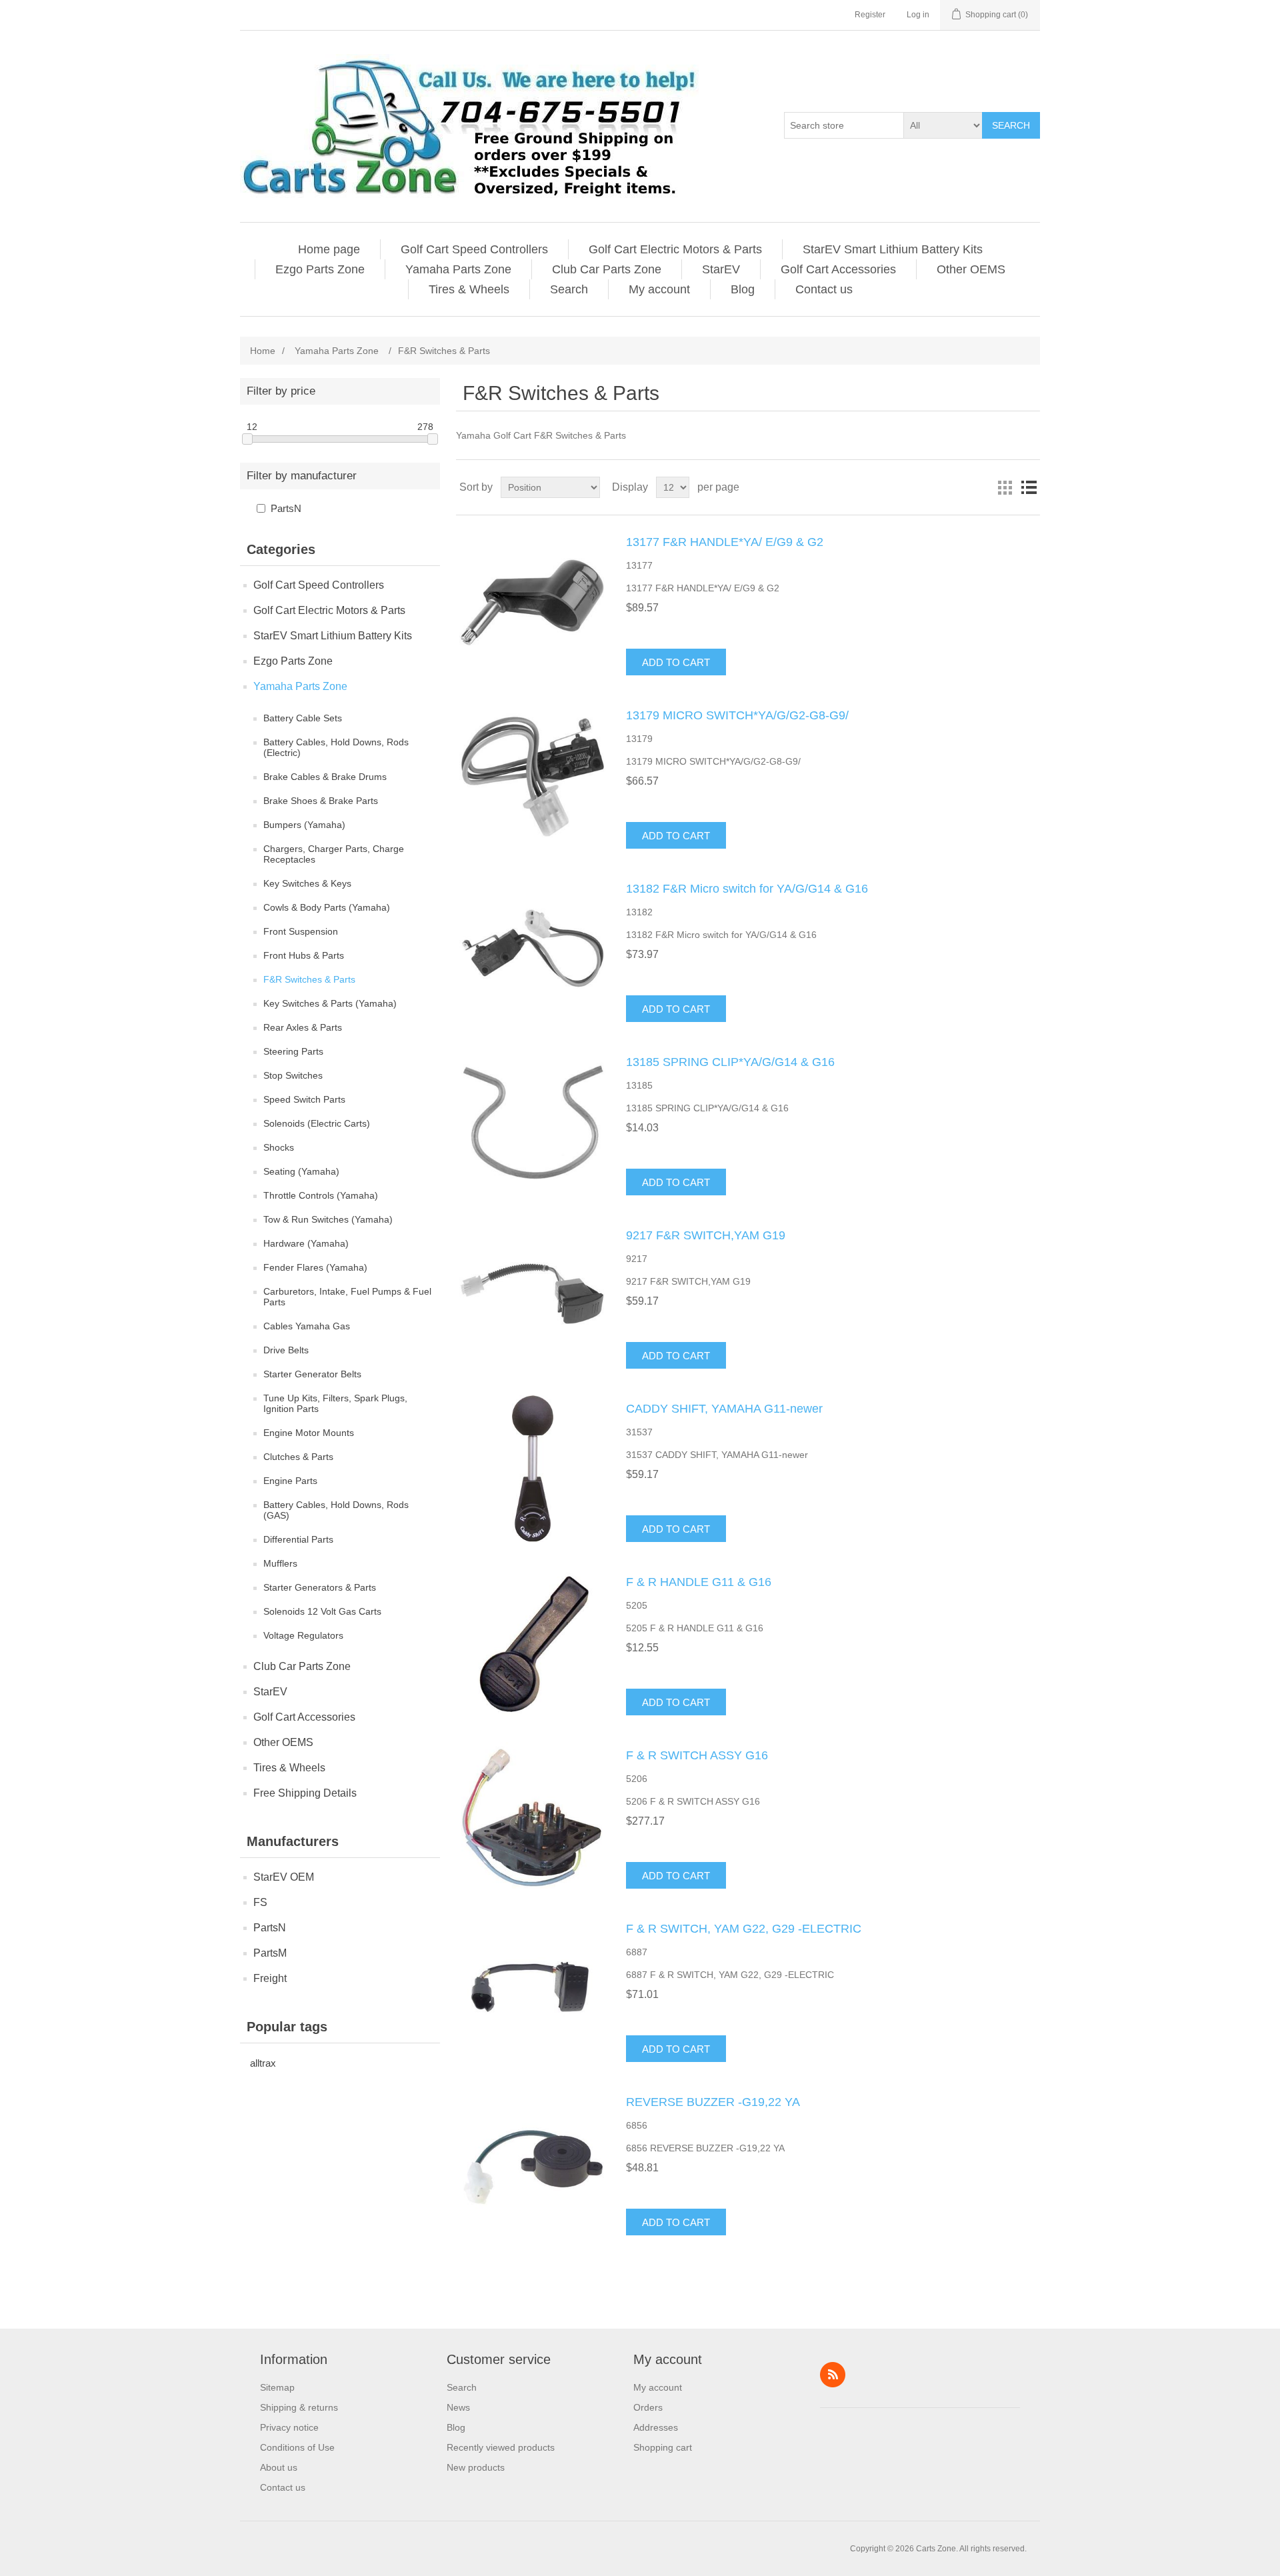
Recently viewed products (501, 2447)
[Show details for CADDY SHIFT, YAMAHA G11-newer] (533, 1469)
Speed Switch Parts (304, 1099)
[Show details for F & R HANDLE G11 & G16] (533, 1642)
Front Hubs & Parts (304, 955)
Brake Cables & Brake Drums (325, 777)
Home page (329, 249)
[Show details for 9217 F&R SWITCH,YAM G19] (533, 1295)
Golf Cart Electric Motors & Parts (675, 249)
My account (659, 289)
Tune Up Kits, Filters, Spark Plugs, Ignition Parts (335, 1403)
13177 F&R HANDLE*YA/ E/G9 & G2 (725, 542)
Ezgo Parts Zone (320, 269)
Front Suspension (301, 931)
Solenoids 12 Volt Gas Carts (322, 1611)
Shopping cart (663, 2447)
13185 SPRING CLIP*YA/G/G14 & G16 (730, 1062)
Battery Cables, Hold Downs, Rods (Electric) (336, 747)
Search (1011, 125)
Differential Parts (298, 1539)
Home (263, 351)
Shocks (279, 1147)
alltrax (263, 2063)
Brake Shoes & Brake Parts (321, 801)
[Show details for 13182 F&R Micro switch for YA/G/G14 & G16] (533, 949)
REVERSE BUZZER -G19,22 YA (713, 2102)
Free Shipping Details (305, 1793)
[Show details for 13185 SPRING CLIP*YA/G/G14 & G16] (533, 1122)
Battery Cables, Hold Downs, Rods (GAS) (336, 1510)
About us (279, 2467)
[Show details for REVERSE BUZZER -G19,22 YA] (533, 2162)
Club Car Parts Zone (607, 269)
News (458, 2407)
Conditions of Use (297, 2447)
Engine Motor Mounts (309, 1433)
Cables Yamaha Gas (307, 1326)
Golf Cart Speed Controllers (474, 249)
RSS (833, 2375)
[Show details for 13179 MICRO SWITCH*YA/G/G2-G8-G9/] (533, 775)
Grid (1005, 487)
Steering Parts (293, 1051)
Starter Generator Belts (312, 1374)
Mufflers (280, 1563)
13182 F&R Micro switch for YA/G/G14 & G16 (747, 889)
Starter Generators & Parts (320, 1587)
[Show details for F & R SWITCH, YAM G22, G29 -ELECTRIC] (533, 1989)
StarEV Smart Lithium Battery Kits (893, 249)
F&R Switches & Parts (309, 979)
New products (476, 2467)
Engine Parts (290, 1481)
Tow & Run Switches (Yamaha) (328, 1219)
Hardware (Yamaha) (306, 1243)
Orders (648, 2407)
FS (260, 1902)
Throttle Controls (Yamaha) (321, 1195)
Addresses (656, 2427)
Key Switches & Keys (307, 883)
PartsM (270, 1953)
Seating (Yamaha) (301, 1171)
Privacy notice (289, 2427)
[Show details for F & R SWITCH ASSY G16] (533, 1815)
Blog (743, 289)
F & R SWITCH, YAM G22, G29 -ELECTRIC (744, 1929)
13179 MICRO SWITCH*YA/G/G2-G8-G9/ (737, 715)
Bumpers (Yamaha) (304, 825)
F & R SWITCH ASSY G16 (697, 1755)
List (1029, 487)
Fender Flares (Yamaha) (315, 1267)
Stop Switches (293, 1075)
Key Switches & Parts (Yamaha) (330, 1003)
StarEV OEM (284, 1877)
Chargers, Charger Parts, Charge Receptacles (334, 854)
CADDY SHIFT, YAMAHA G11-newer (724, 1409)
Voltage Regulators (303, 1635)
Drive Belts (286, 1350)
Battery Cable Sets (303, 718)
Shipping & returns (299, 2407)
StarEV (721, 269)
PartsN (286, 508)
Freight (270, 1978)
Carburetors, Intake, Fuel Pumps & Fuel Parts (347, 1297)
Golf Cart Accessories (838, 269)
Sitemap (277, 2387)
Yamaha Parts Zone (458, 269)
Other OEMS (971, 269)
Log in (918, 15)
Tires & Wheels (469, 289)
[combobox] (844, 125)
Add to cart (676, 662)
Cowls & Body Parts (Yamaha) (327, 907)
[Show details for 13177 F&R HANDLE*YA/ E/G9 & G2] (533, 602)
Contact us (824, 289)
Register (870, 15)
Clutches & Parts (298, 1457)
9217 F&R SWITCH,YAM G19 (706, 1235)
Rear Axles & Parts (303, 1027)
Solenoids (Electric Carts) (317, 1123)
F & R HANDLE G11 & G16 (699, 1582)
